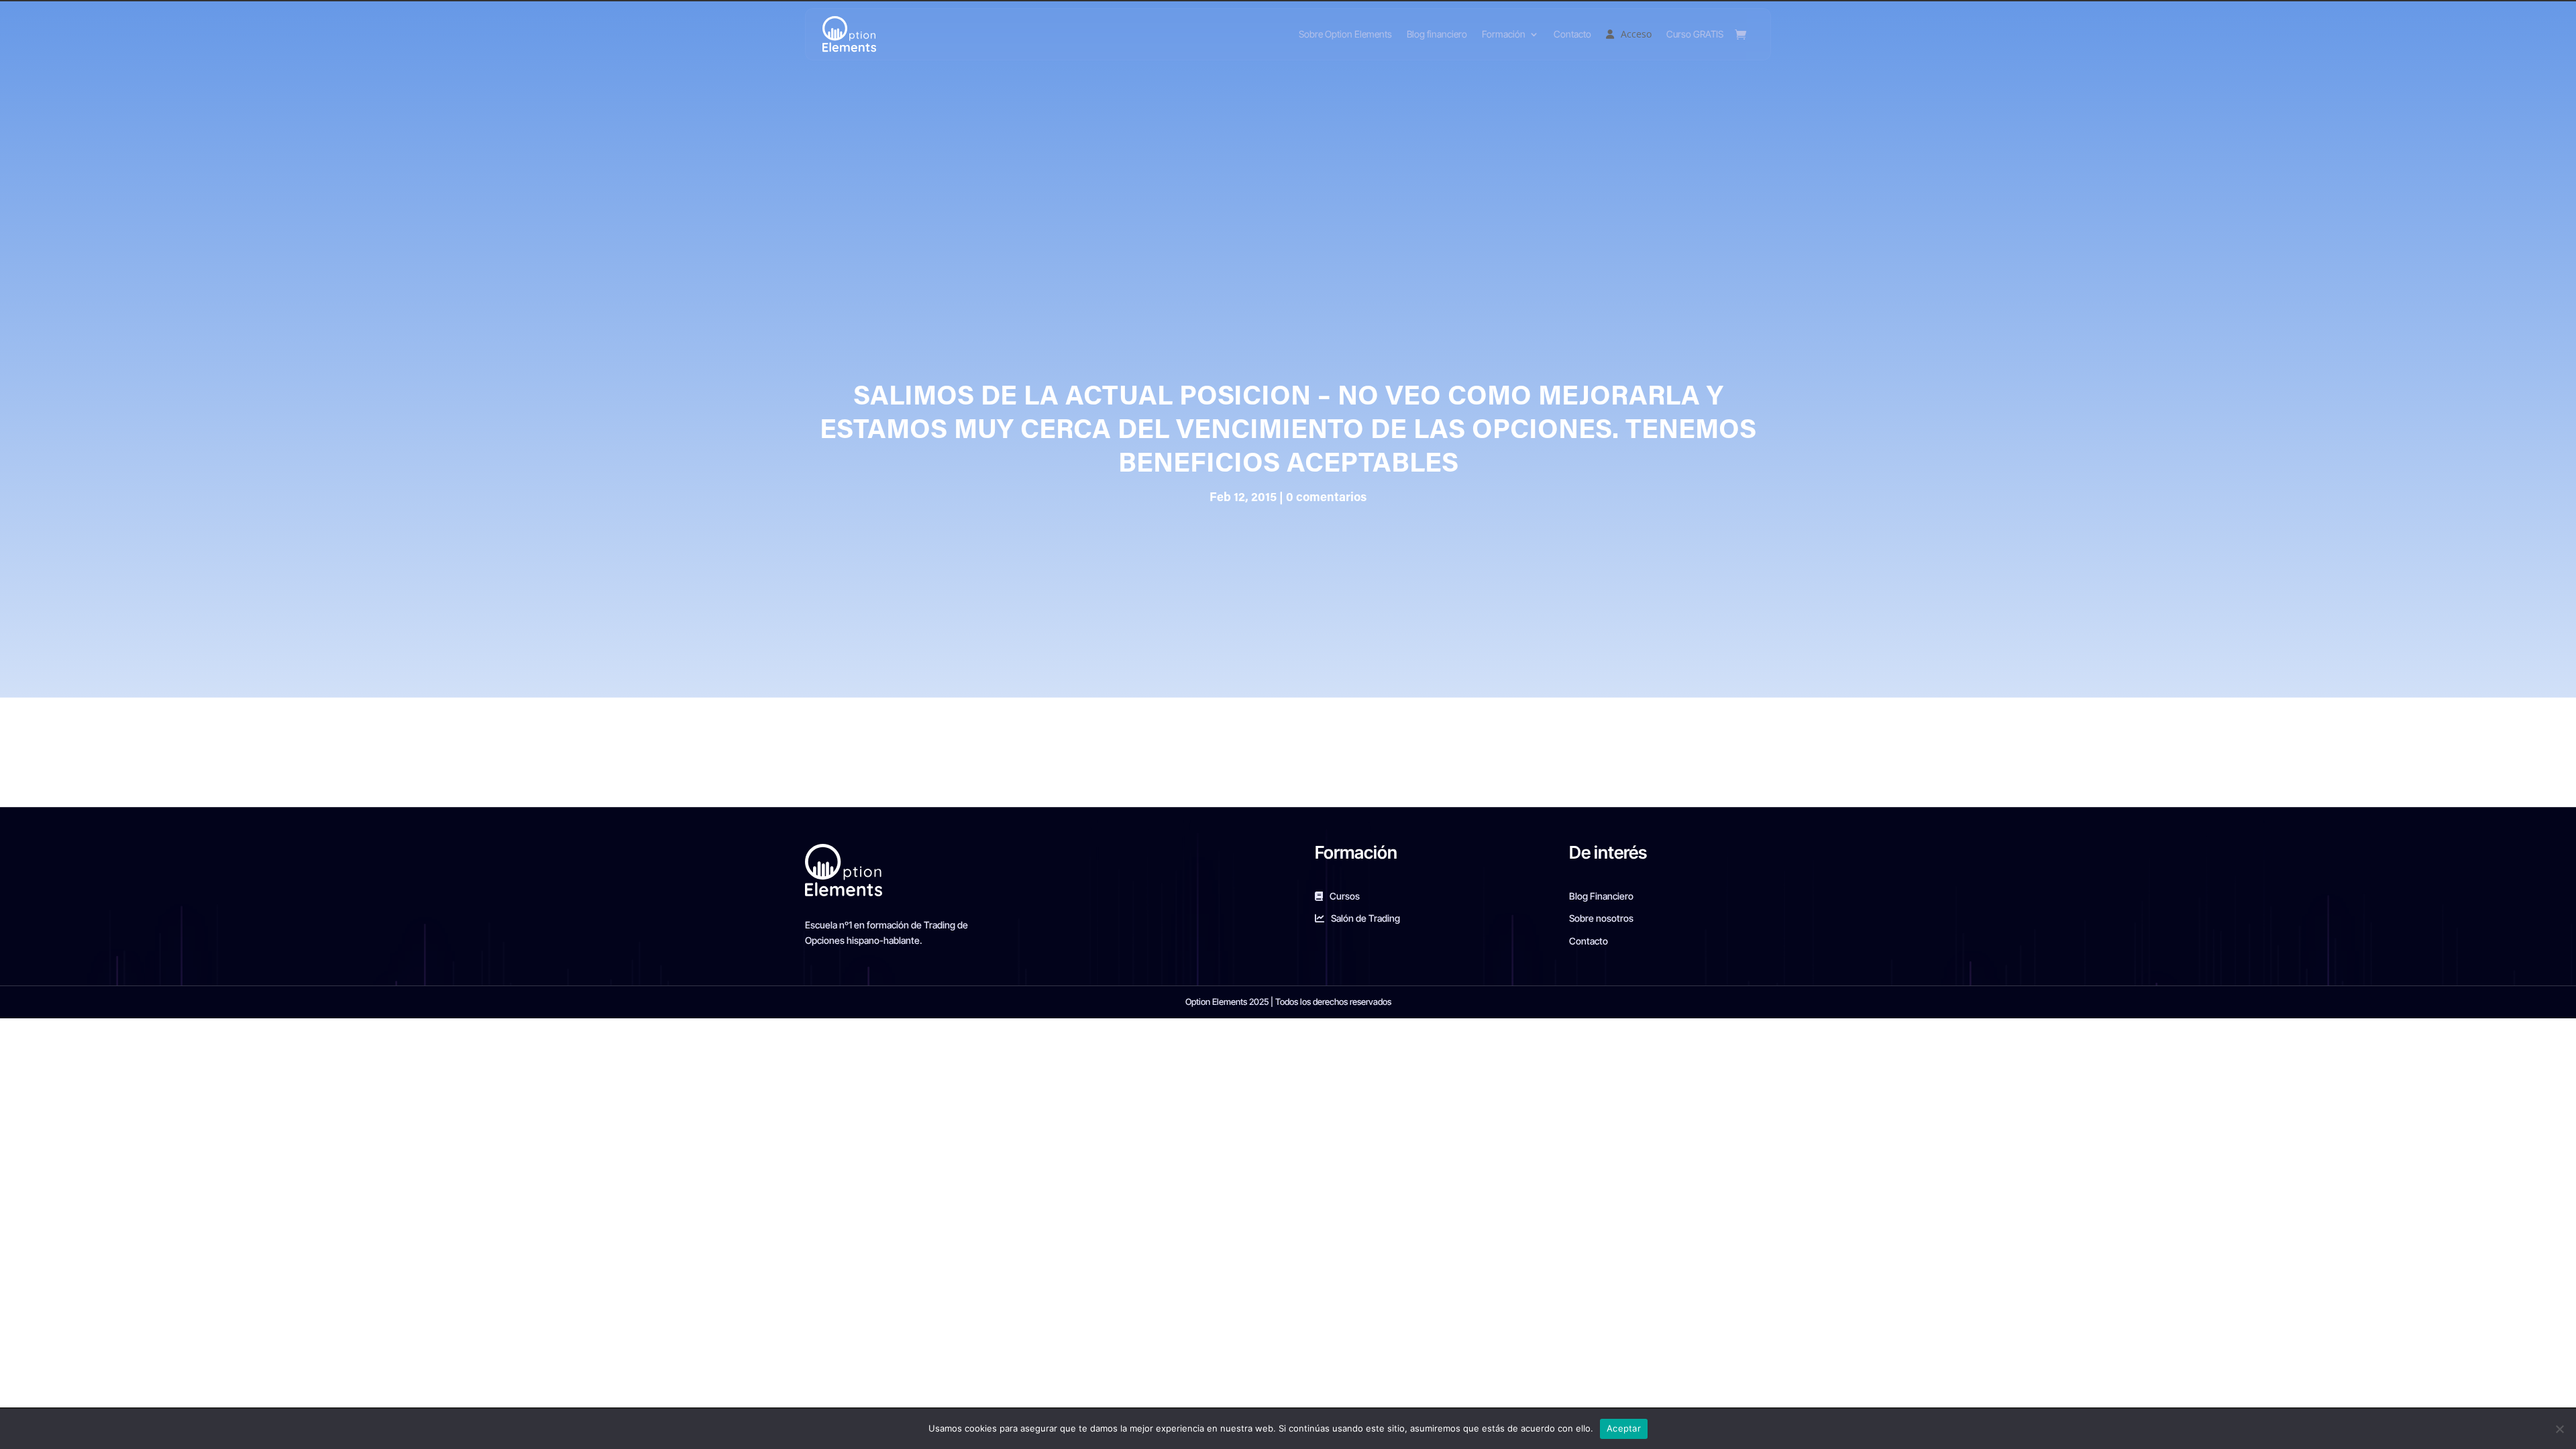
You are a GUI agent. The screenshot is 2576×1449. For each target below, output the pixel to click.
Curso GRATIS (1695, 34)
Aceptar (1624, 1428)
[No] (2559, 1429)
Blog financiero (1437, 34)
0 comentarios (1326, 498)
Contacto (1572, 34)
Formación (1504, 34)
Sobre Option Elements (1345, 34)
